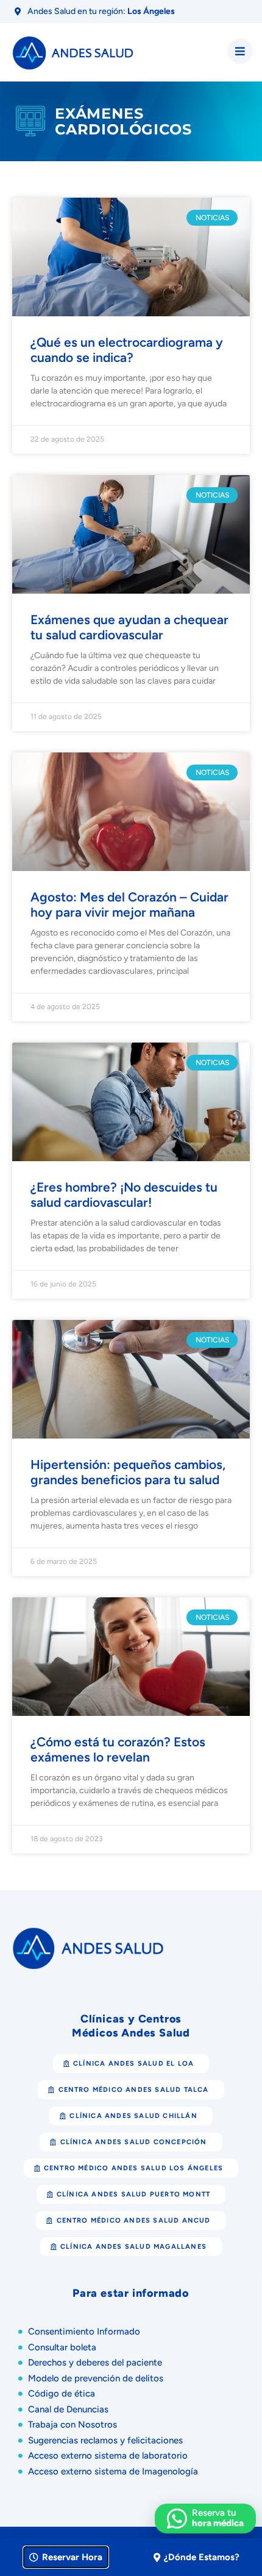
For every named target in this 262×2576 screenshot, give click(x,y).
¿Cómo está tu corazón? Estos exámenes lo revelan (118, 1749)
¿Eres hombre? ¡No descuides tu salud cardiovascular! (124, 1195)
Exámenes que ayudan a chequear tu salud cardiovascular (129, 627)
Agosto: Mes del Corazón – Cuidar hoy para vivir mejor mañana (129, 904)
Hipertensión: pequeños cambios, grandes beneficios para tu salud (128, 1472)
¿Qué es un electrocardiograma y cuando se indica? (127, 350)
